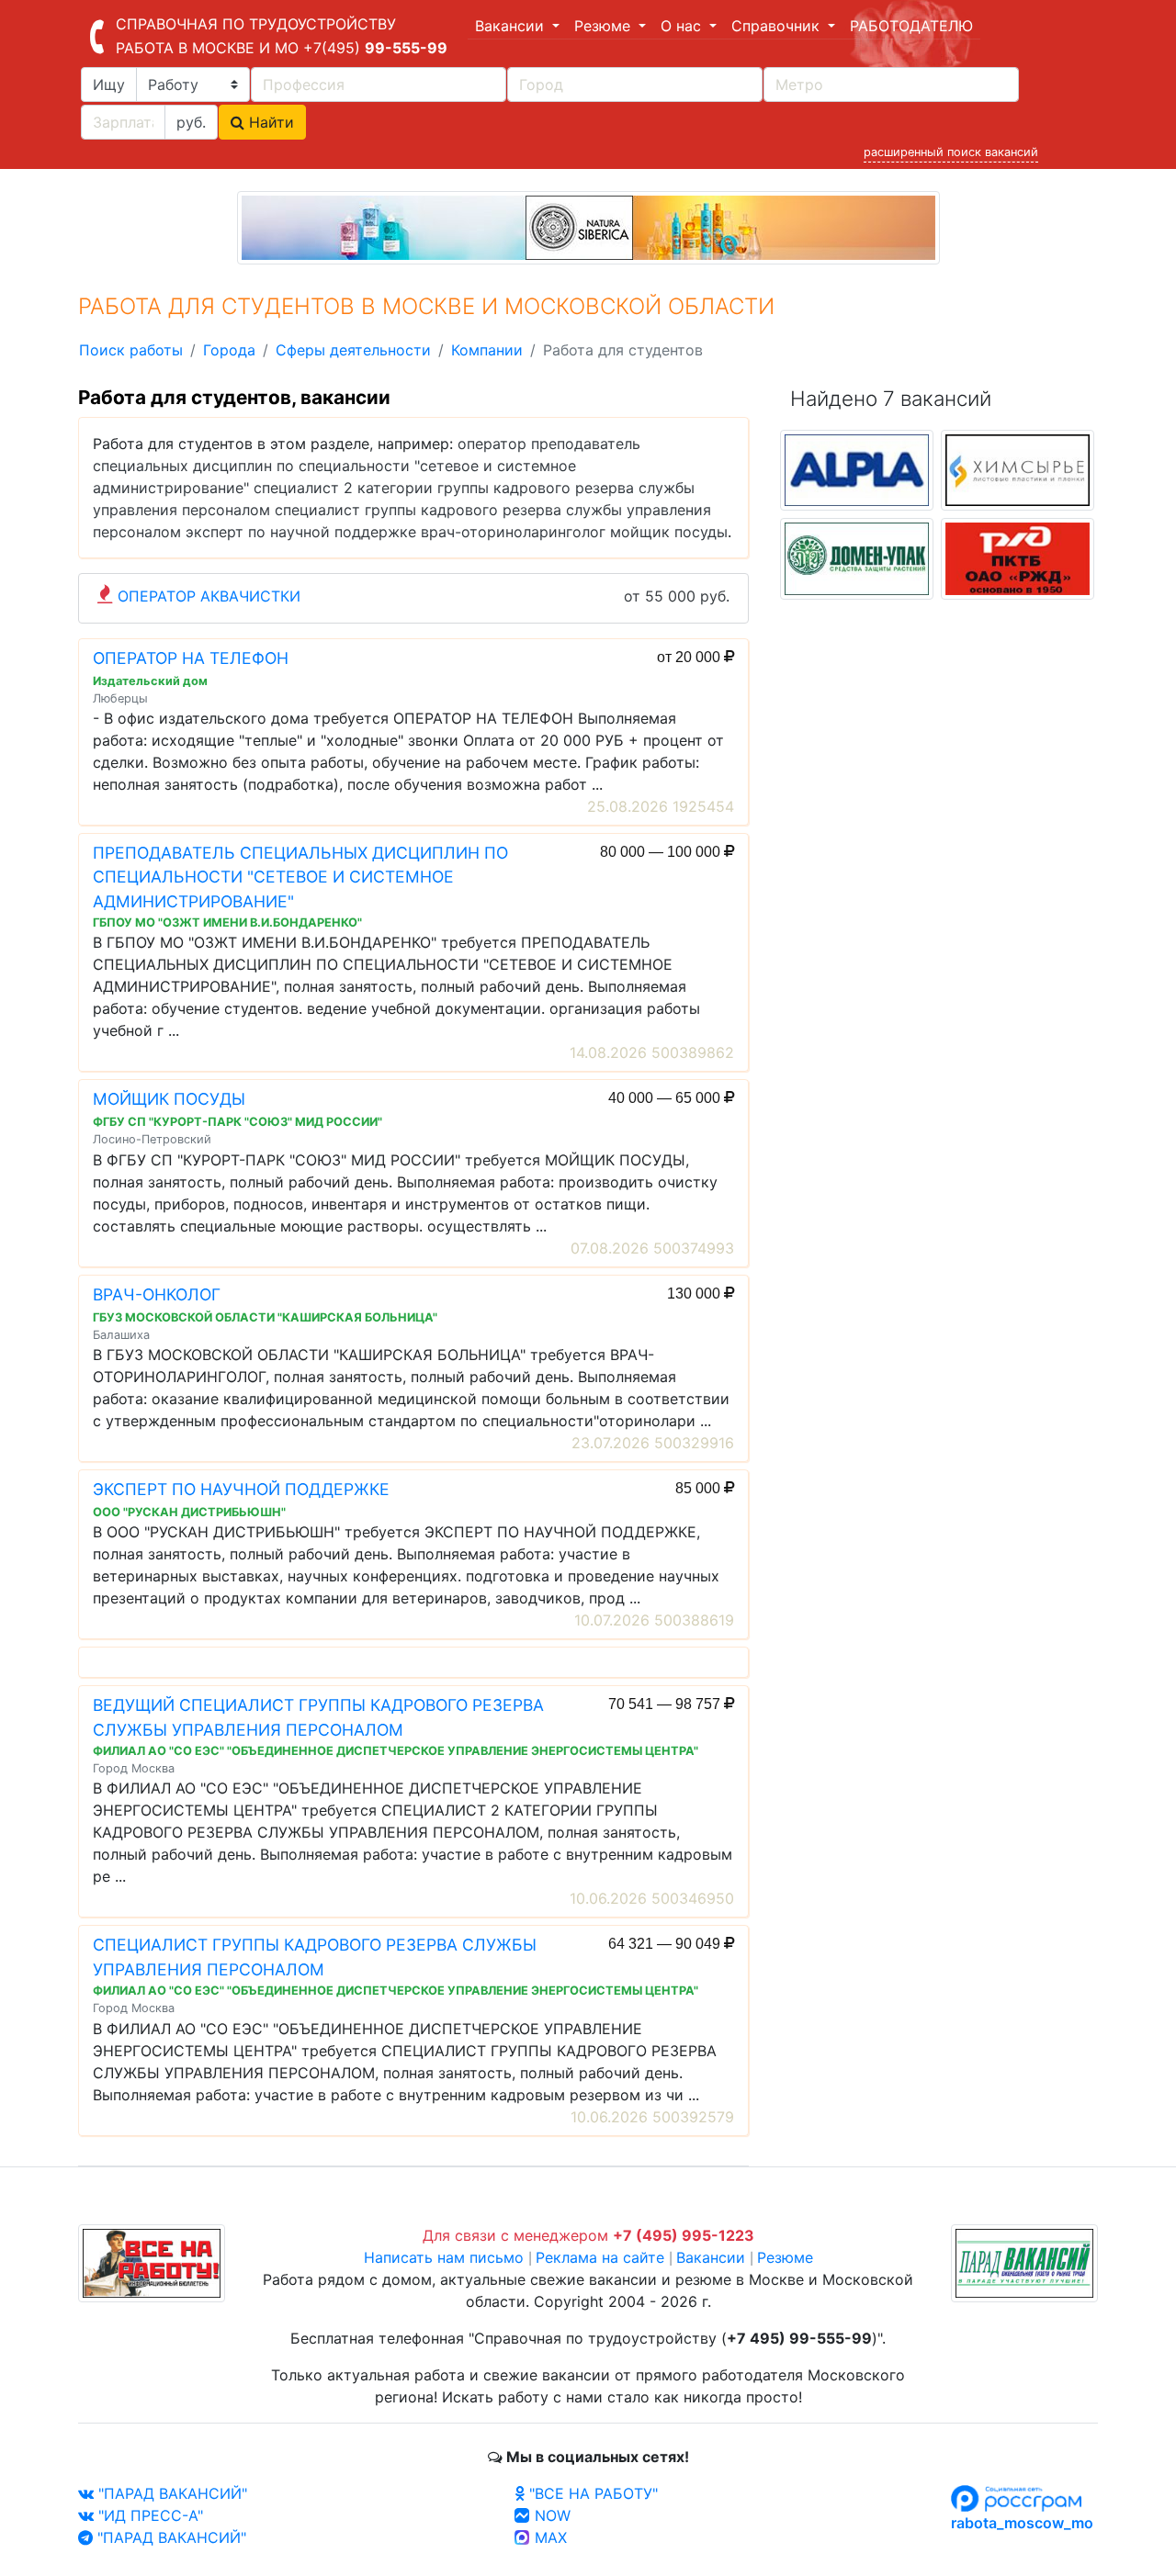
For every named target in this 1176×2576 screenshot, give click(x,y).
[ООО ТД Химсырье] (1018, 468)
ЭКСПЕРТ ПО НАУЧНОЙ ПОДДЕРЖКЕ (241, 1489)
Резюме (785, 2257)
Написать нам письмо (444, 2257)
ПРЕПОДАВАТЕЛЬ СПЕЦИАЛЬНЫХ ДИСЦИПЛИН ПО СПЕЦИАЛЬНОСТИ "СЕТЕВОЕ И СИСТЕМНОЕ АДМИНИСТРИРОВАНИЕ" (300, 877)
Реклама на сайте (600, 2257)
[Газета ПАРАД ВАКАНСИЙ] (1024, 2261)
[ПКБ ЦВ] (1018, 557)
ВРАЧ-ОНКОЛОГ (157, 1294)
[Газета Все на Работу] (152, 2261)
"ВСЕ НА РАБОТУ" (591, 2493)
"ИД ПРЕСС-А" (148, 2515)
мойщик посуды (669, 532)
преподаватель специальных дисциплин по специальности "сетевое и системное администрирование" (367, 466)
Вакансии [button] (512, 26)
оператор (492, 444)
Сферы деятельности (353, 350)
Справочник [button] (778, 26)
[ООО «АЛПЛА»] (857, 468)
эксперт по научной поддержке (301, 532)
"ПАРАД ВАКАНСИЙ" (170, 2493)
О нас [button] (683, 26)
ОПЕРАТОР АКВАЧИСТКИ (209, 596)
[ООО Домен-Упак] (857, 557)
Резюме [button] (605, 26)
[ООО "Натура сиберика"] (588, 226)
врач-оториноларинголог (513, 532)
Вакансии (711, 2257)
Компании (487, 350)
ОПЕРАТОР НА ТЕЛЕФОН (191, 658)
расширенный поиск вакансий (951, 152)
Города (229, 350)
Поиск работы (131, 350)
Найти (269, 122)
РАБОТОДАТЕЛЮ (911, 26)
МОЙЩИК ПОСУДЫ (169, 1099)
